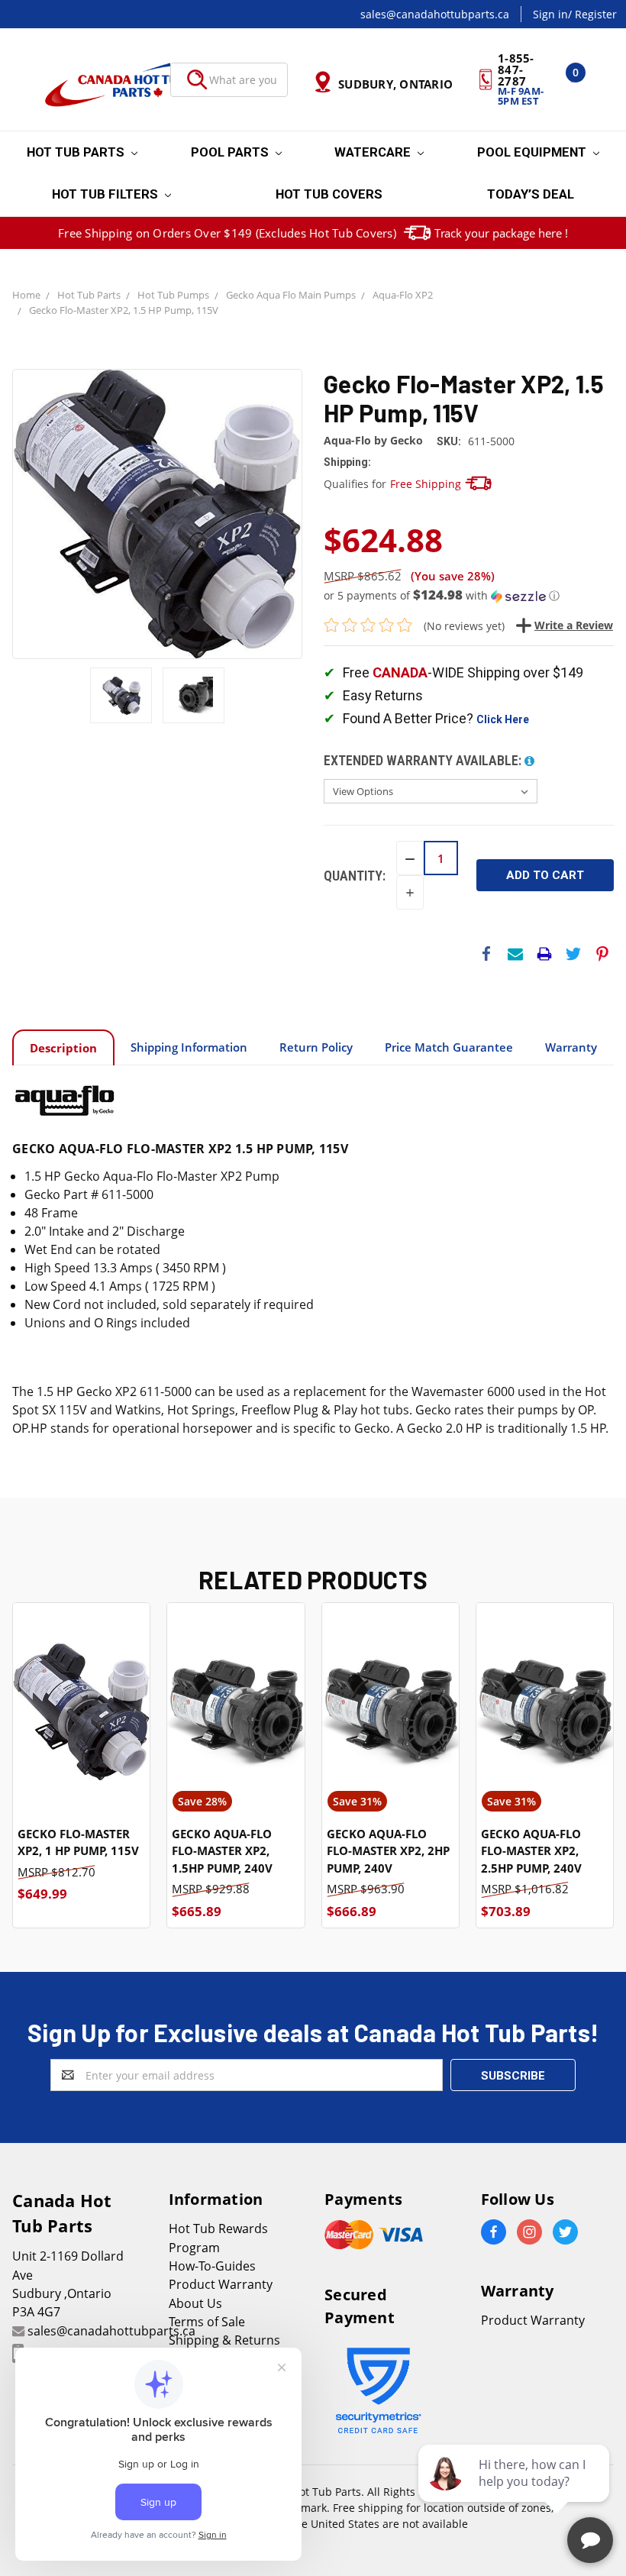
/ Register (592, 14)
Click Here (503, 719)
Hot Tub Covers (329, 194)
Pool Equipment (533, 152)
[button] (469, 596)
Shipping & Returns (224, 2340)
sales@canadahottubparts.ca (435, 14)
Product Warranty (221, 2284)
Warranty (571, 1047)
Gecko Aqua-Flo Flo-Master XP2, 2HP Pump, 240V (388, 1851)
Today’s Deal (531, 194)
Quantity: (355, 876)
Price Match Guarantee (449, 1047)
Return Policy (316, 1047)
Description (63, 1048)
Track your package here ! (501, 233)
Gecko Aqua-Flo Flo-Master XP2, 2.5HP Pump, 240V (531, 1851)
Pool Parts (231, 152)
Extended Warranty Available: (424, 760)
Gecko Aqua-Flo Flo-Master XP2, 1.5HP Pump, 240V (222, 1851)
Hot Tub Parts (77, 152)
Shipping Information (189, 1047)
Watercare (374, 152)
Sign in (550, 14)
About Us (195, 2303)
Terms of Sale (207, 2322)
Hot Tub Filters (106, 194)
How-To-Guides (212, 2266)
